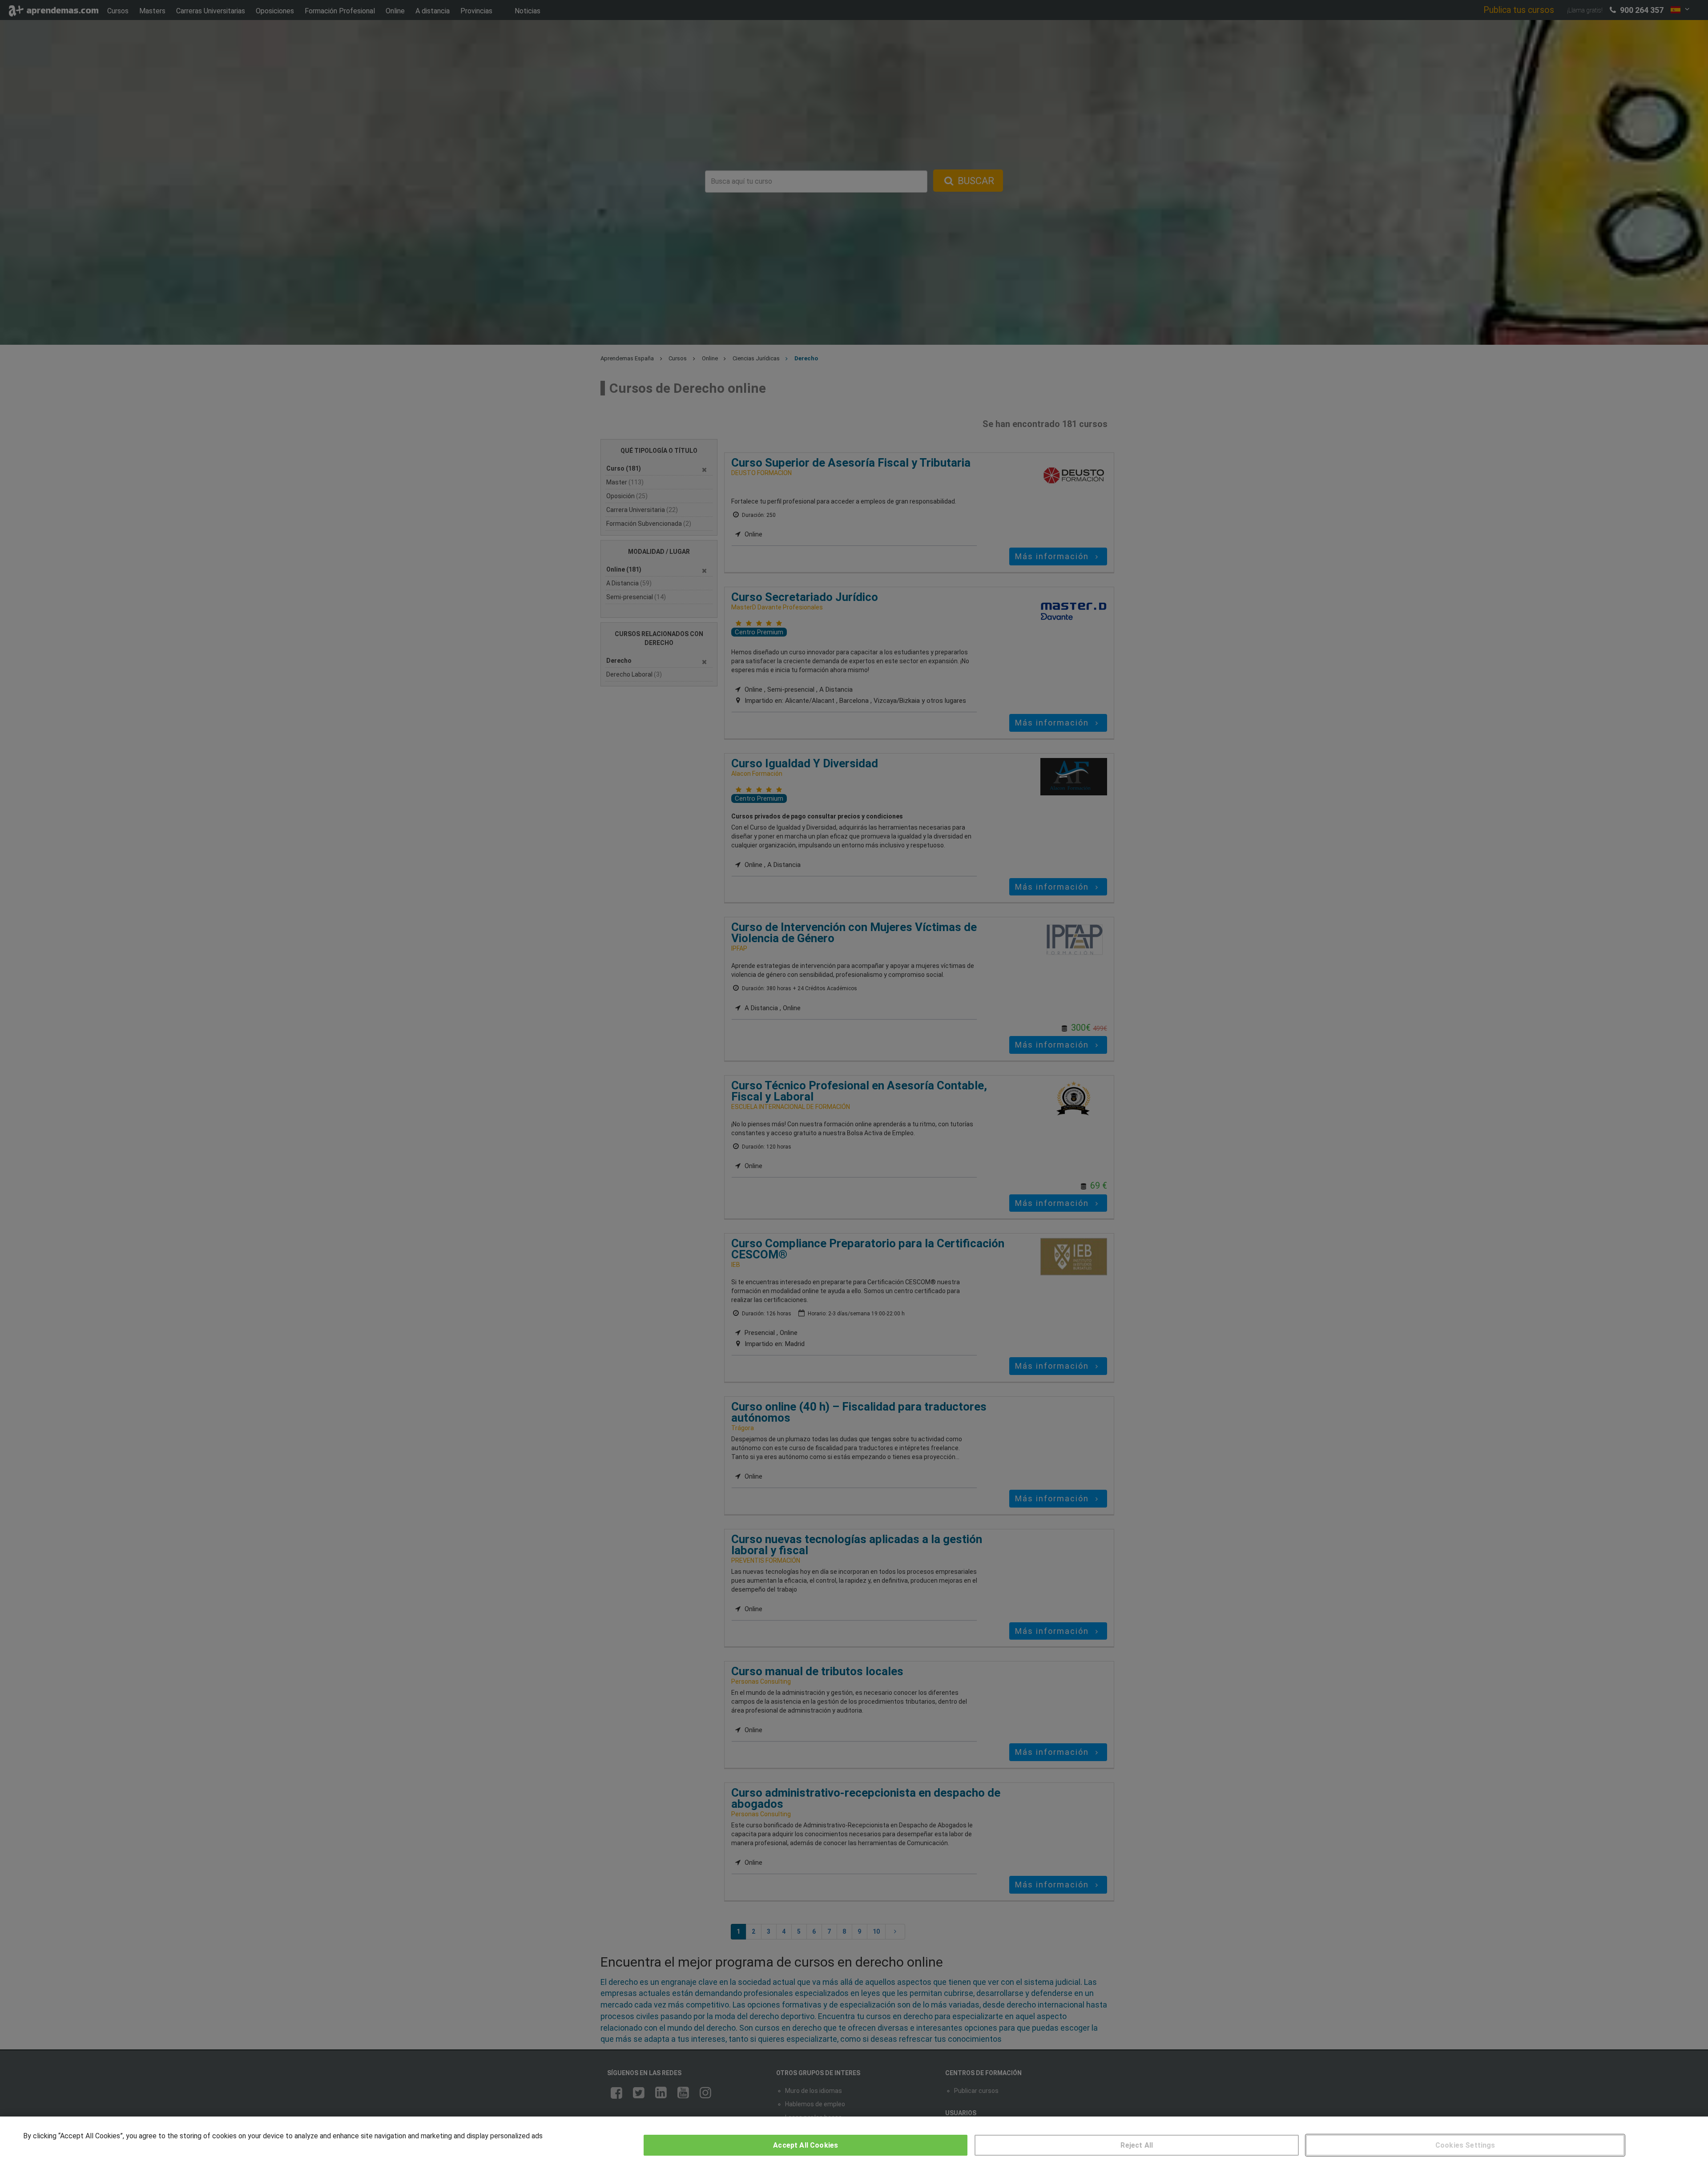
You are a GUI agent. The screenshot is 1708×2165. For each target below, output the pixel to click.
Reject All (1137, 2145)
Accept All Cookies (806, 2145)
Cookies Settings (1465, 2145)
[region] (854, 2141)
